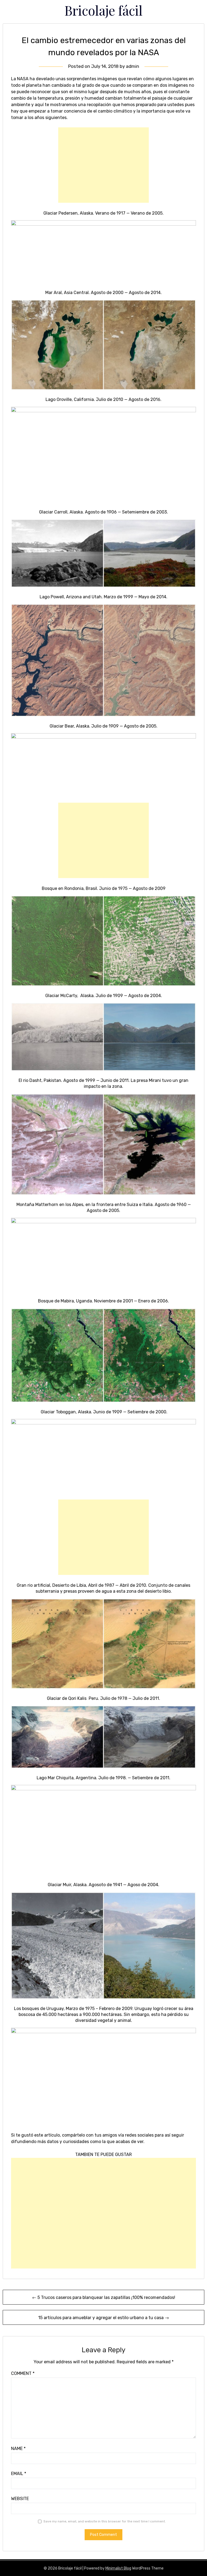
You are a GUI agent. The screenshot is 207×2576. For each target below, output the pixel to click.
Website (20, 2499)
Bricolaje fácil (103, 10)
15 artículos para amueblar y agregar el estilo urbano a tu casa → (104, 2318)
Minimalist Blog (118, 2568)
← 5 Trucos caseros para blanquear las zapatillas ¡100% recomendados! (104, 2297)
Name (18, 2449)
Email (19, 2474)
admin (132, 66)
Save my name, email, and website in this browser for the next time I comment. (105, 2521)
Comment (23, 2373)
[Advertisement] (103, 165)
